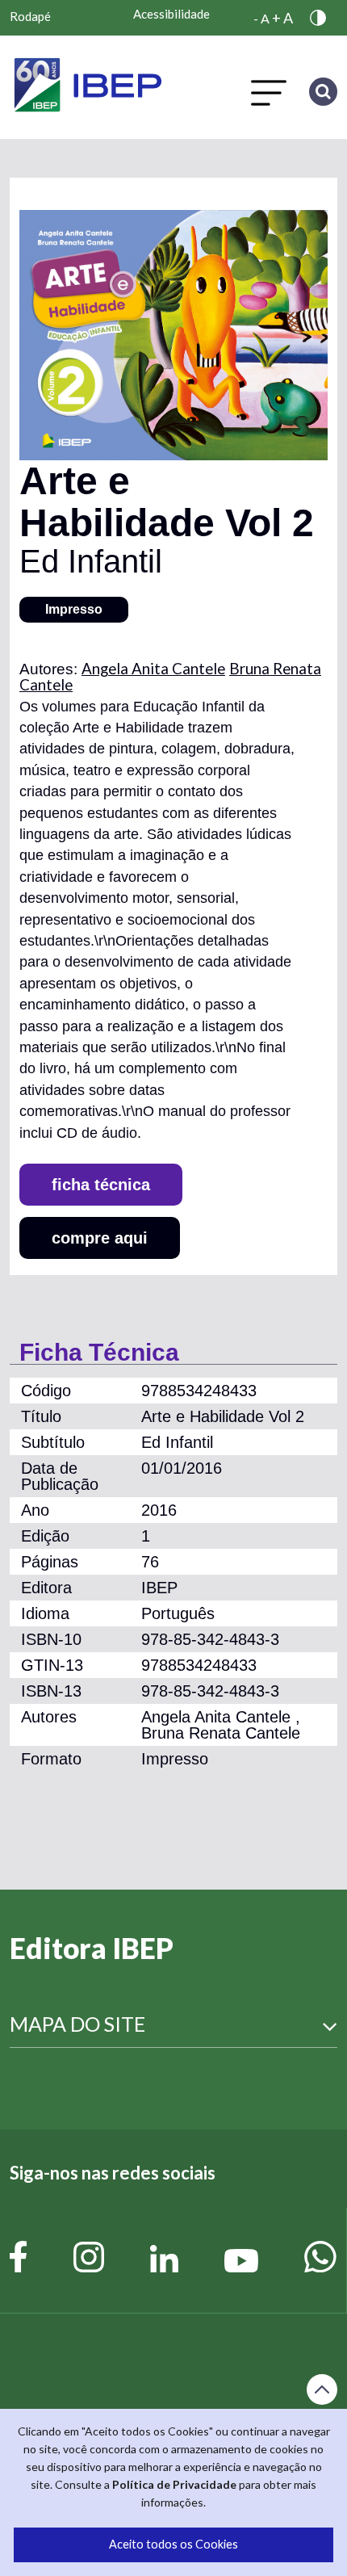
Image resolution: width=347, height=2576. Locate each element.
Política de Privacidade (174, 2484)
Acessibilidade (171, 14)
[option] (173, 335)
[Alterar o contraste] (322, 18)
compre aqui (100, 1238)
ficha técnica (101, 1185)
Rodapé (30, 16)
